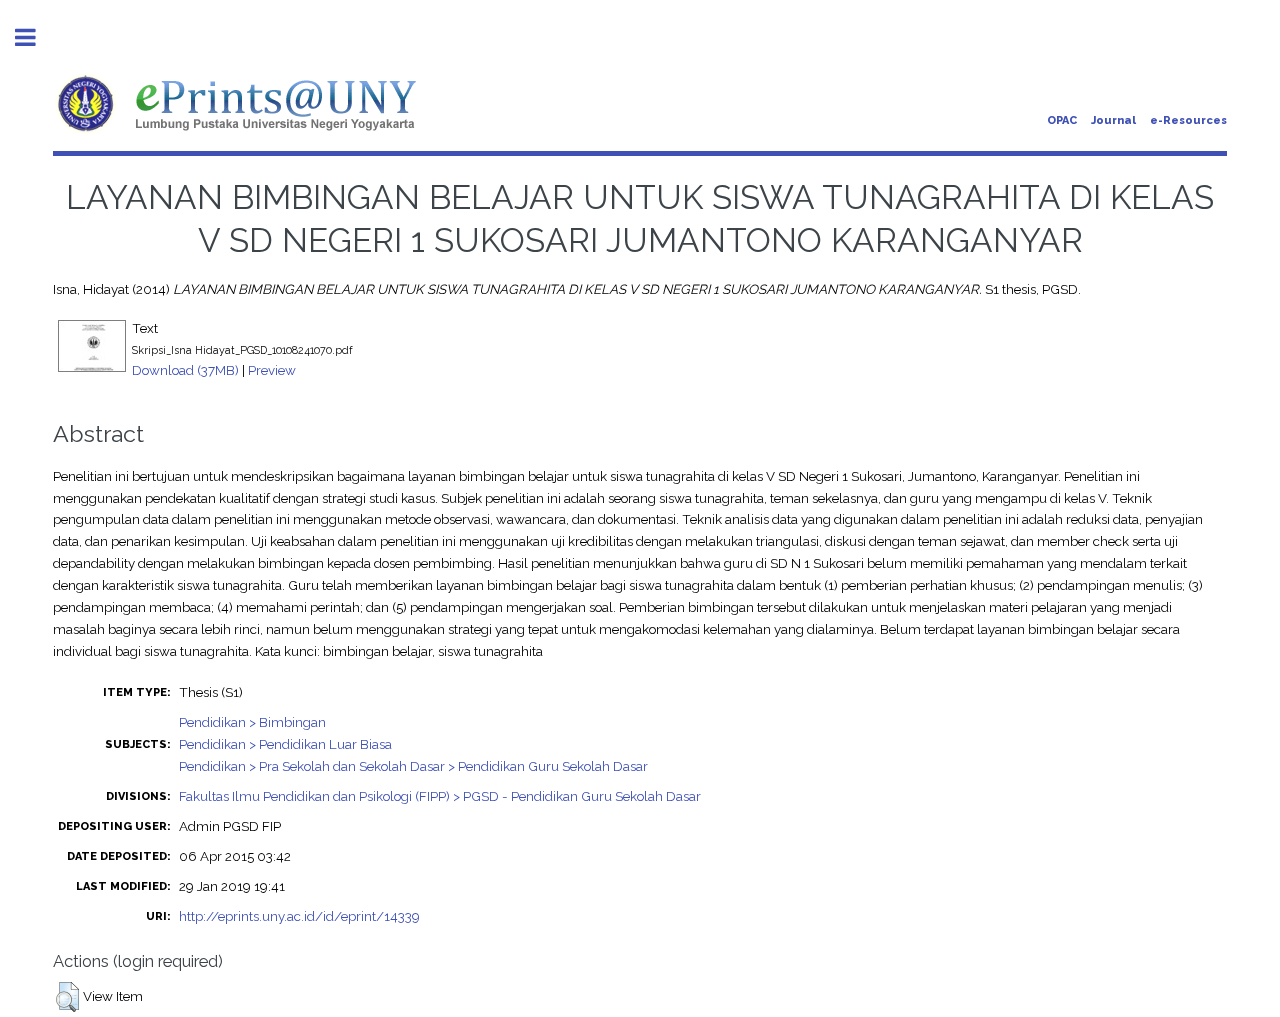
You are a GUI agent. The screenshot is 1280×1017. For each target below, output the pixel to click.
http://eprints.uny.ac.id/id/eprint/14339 (299, 916)
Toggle (36, 37)
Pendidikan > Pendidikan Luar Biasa (285, 744)
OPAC (1062, 120)
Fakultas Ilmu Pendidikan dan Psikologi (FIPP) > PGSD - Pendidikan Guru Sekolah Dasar (440, 796)
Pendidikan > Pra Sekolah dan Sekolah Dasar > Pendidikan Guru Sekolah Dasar (413, 766)
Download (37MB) (185, 370)
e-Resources (1188, 120)
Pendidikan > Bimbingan (252, 722)
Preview (272, 370)
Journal (1113, 120)
